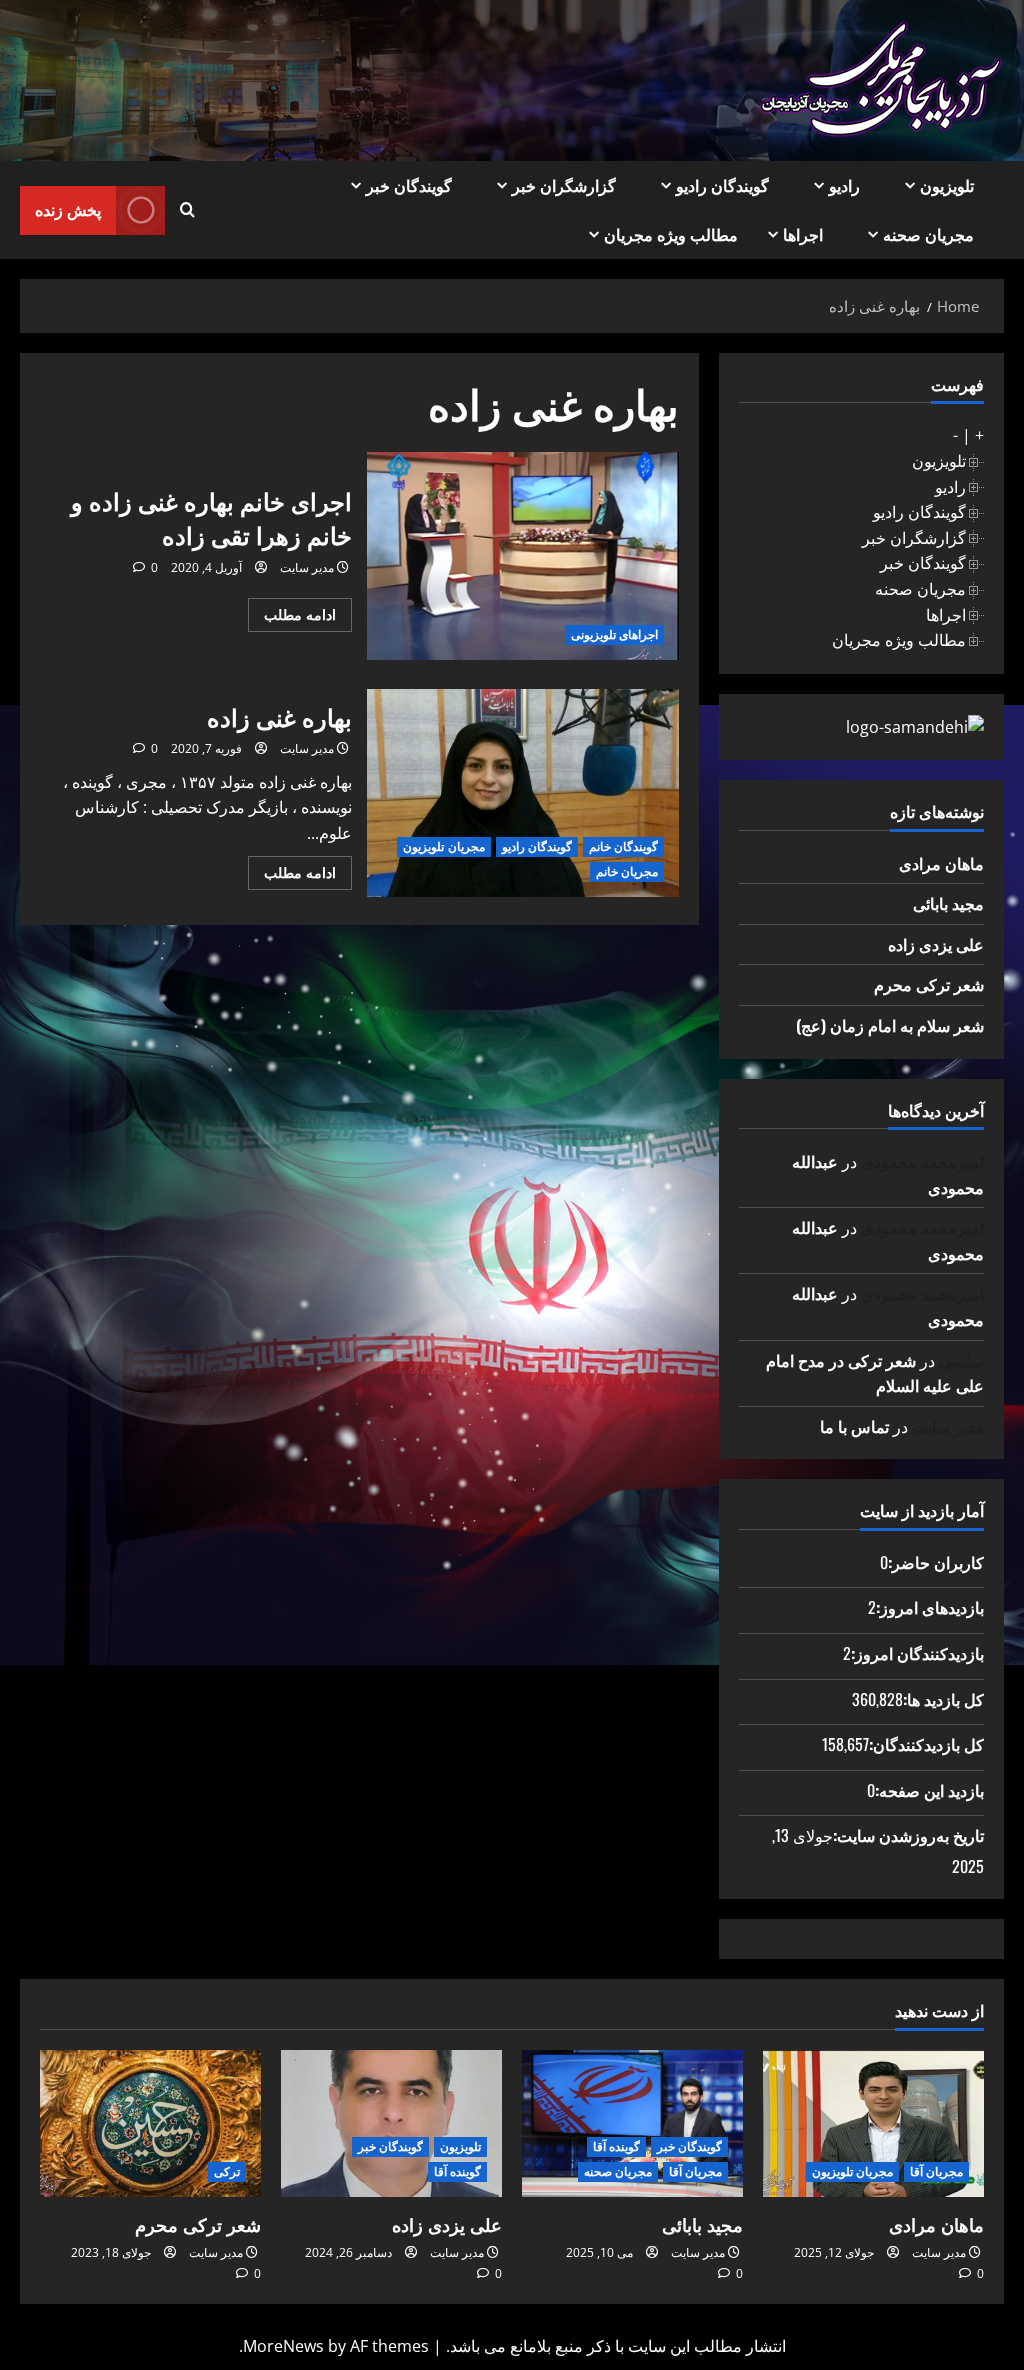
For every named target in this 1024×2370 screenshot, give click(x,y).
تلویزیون (947, 185)
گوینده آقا (616, 2146)
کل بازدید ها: (943, 1699)
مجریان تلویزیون (443, 846)
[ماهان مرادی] (873, 2123)
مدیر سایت (307, 567)
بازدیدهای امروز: (930, 1607)
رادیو (844, 185)
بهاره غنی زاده (523, 793)
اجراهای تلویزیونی (614, 634)
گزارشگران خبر (564, 185)
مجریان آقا (936, 2171)
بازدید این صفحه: (929, 1790)
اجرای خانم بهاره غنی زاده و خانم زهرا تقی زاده (523, 556)
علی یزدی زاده (936, 944)
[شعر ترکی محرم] (150, 2123)
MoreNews (283, 2346)
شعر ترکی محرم (929, 984)
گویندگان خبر (409, 185)
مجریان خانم (627, 871)
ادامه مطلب (292, 618)
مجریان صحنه (928, 234)
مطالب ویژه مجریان (671, 234)
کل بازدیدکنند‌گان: (926, 1744)
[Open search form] (187, 210)
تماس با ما (854, 1426)
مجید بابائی (948, 903)
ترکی (227, 2171)
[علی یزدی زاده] (391, 2123)
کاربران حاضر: (936, 1562)
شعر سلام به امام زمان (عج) (890, 1025)
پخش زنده (68, 209)
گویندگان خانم (623, 846)
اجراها (803, 234)
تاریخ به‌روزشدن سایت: (908, 1835)
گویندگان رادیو (722, 185)
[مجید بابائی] (632, 2123)
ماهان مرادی (941, 863)
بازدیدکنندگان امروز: (917, 1653)
